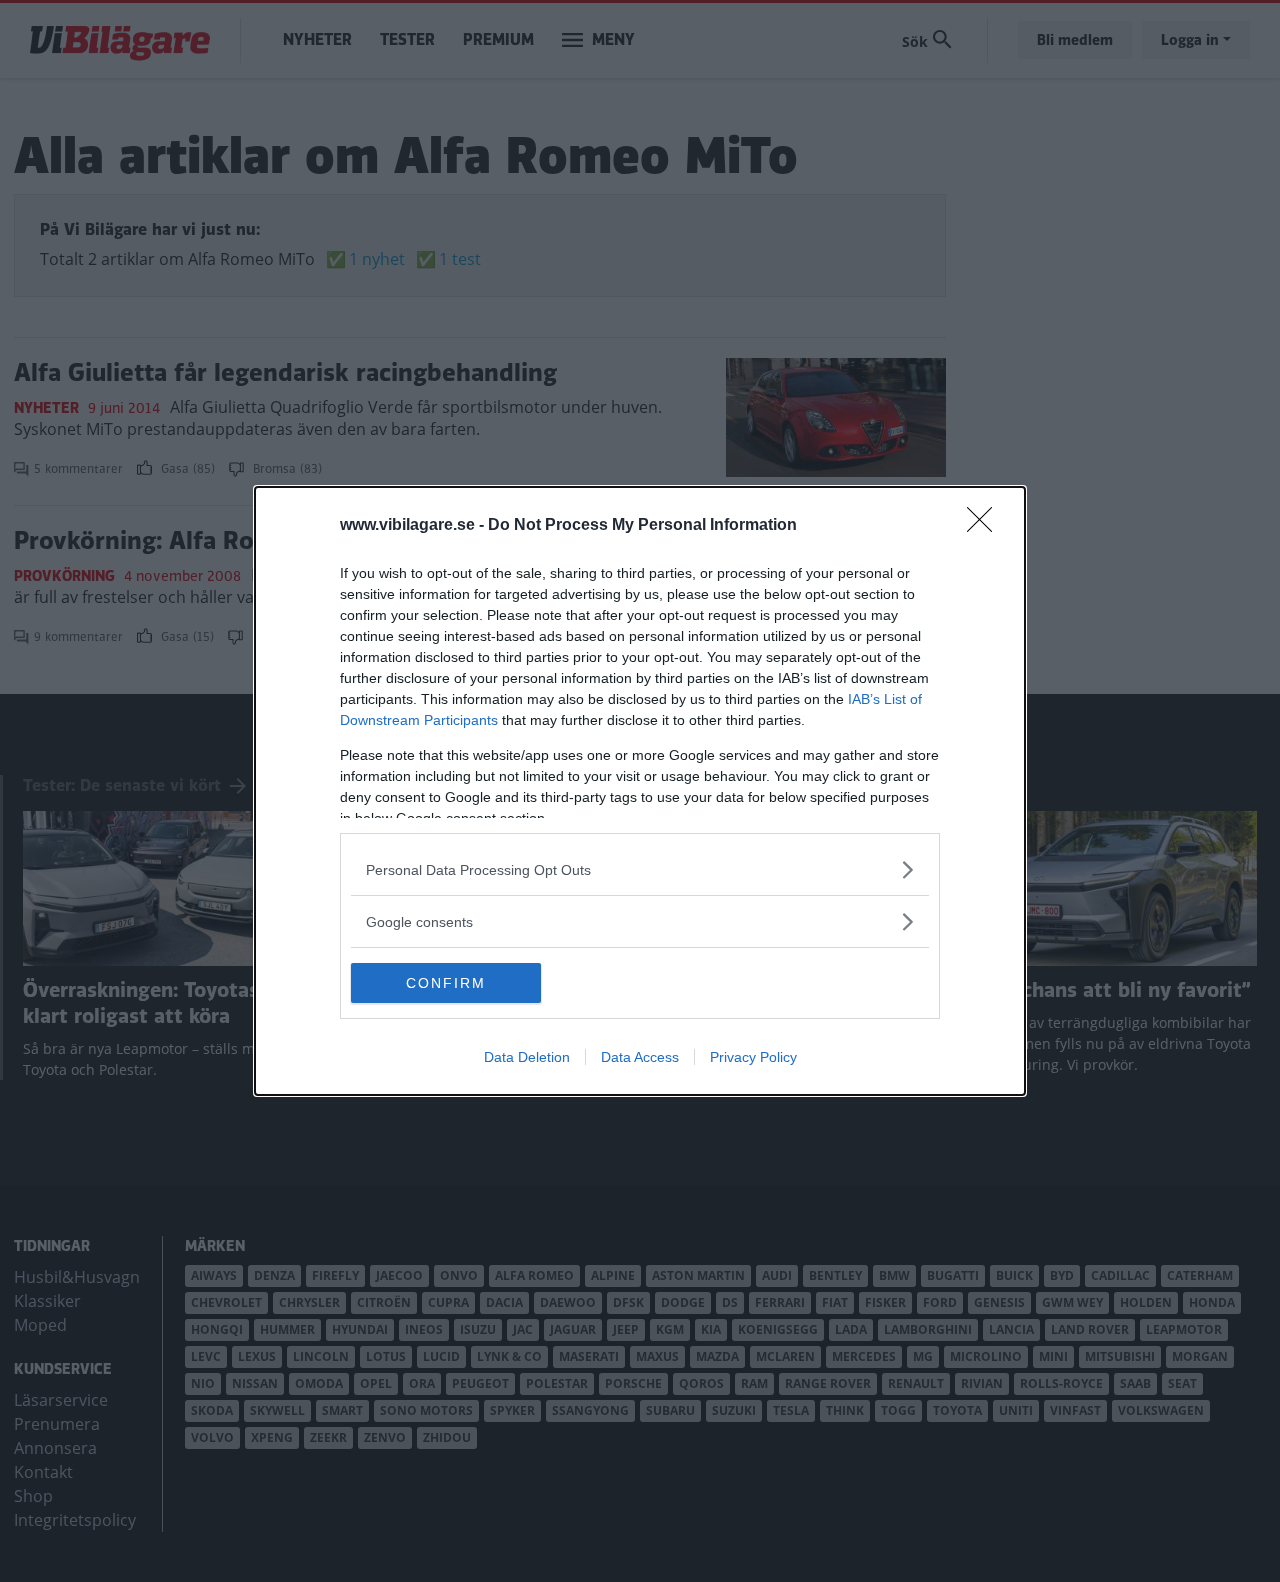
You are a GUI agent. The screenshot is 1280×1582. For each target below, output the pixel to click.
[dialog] (640, 791)
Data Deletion (527, 1057)
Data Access (640, 1057)
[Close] (986, 526)
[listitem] (640, 869)
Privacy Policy (753, 1057)
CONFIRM (446, 983)
